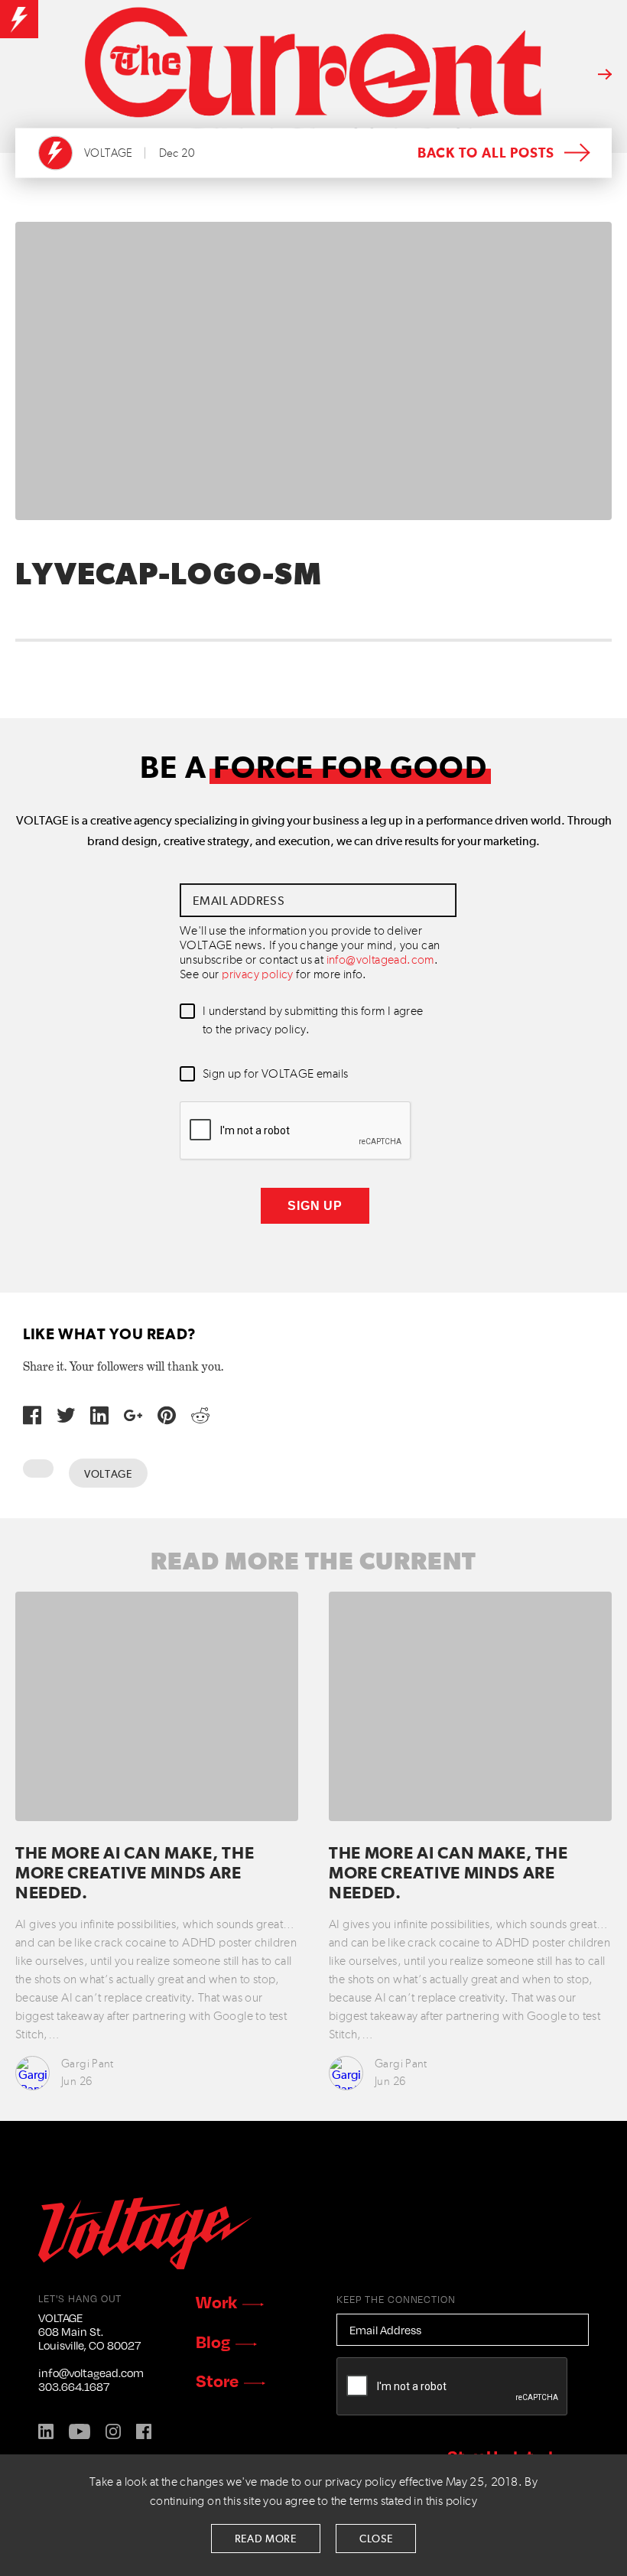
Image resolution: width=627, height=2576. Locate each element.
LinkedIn (46, 2431)
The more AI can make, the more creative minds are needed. (135, 1874)
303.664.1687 (74, 2386)
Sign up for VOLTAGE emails (275, 1075)
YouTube (80, 2431)
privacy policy (258, 975)
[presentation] (296, 1131)
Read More (266, 2539)
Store (217, 2380)
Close (376, 2539)
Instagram (113, 2431)
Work (216, 2301)
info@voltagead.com (380, 961)
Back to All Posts (486, 154)
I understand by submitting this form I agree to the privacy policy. (313, 1021)
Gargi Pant (88, 2064)
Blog (213, 2341)
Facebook (144, 2431)
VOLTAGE (109, 153)
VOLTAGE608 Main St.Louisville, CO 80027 (89, 2331)
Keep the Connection (396, 2299)
